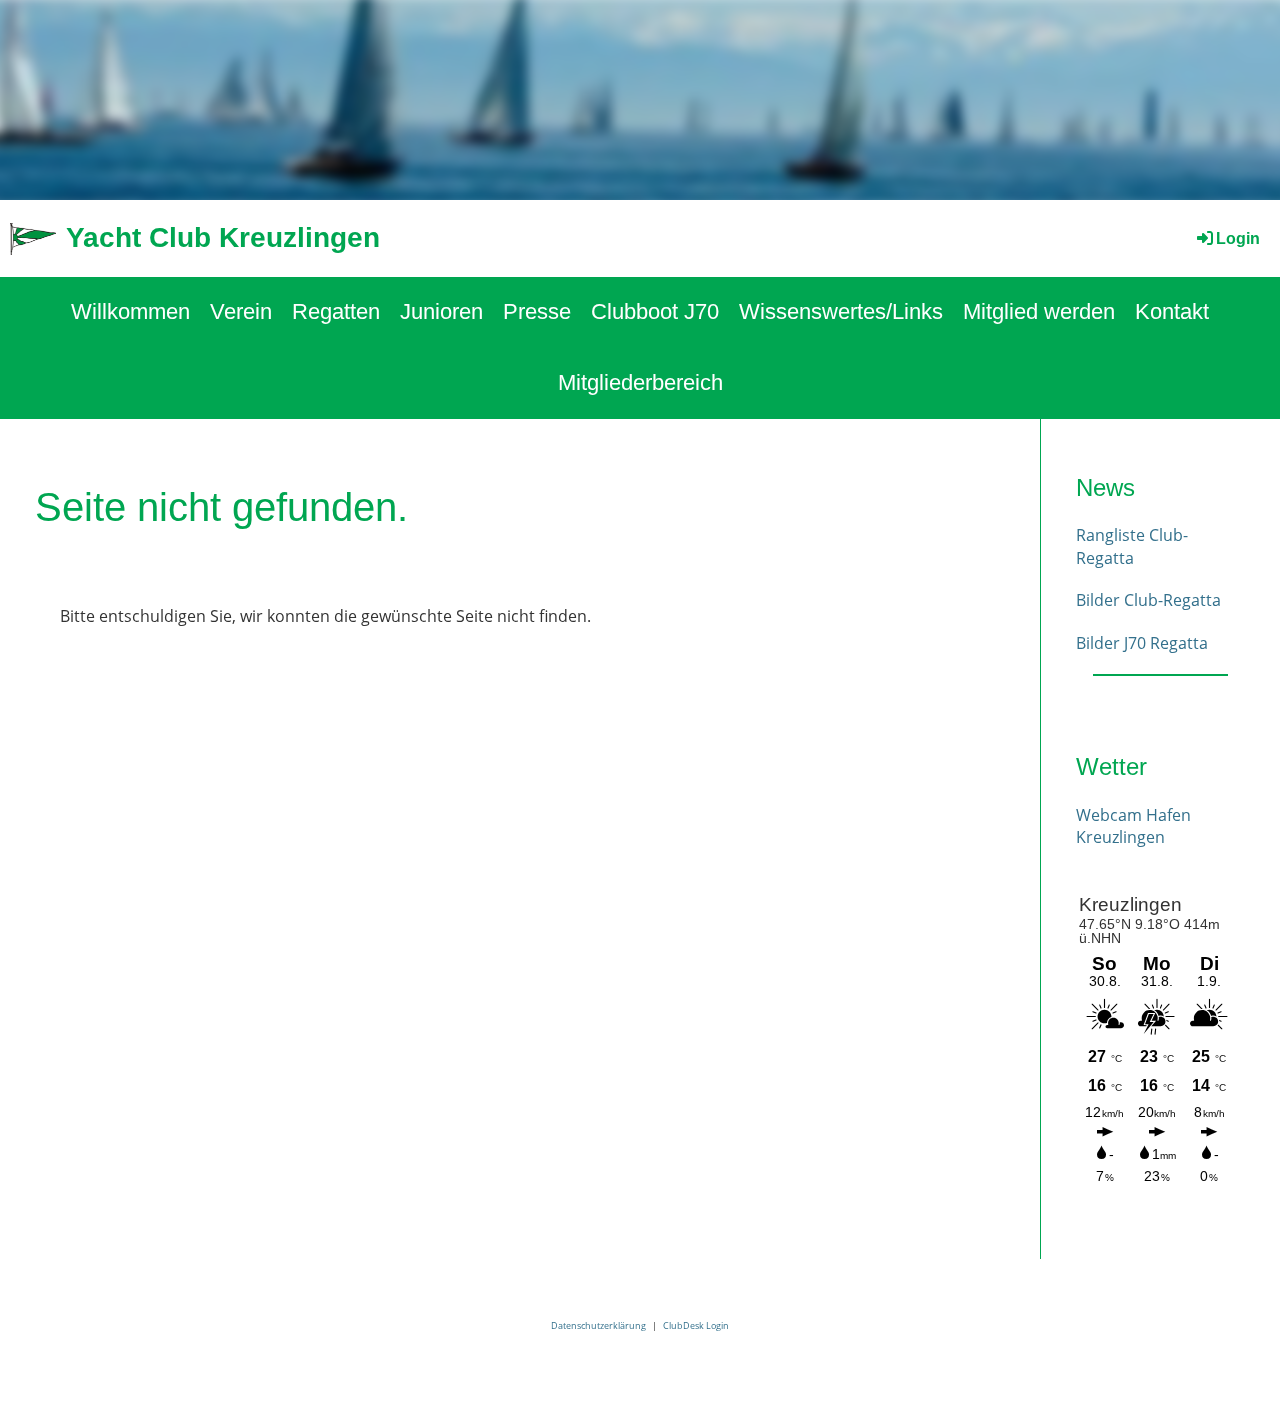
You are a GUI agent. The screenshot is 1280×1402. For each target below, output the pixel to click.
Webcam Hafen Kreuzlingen (1133, 826)
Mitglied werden (1039, 311)
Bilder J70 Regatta (1142, 643)
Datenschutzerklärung (598, 1325)
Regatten (336, 311)
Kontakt (1172, 311)
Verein (241, 311)
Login (1238, 238)
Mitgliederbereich (640, 382)
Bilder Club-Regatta (1148, 600)
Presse (537, 311)
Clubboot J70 (655, 311)
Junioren (441, 311)
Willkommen (130, 311)
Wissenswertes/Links (841, 311)
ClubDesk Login (696, 1325)
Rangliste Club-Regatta (1132, 546)
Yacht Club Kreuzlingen (223, 237)
